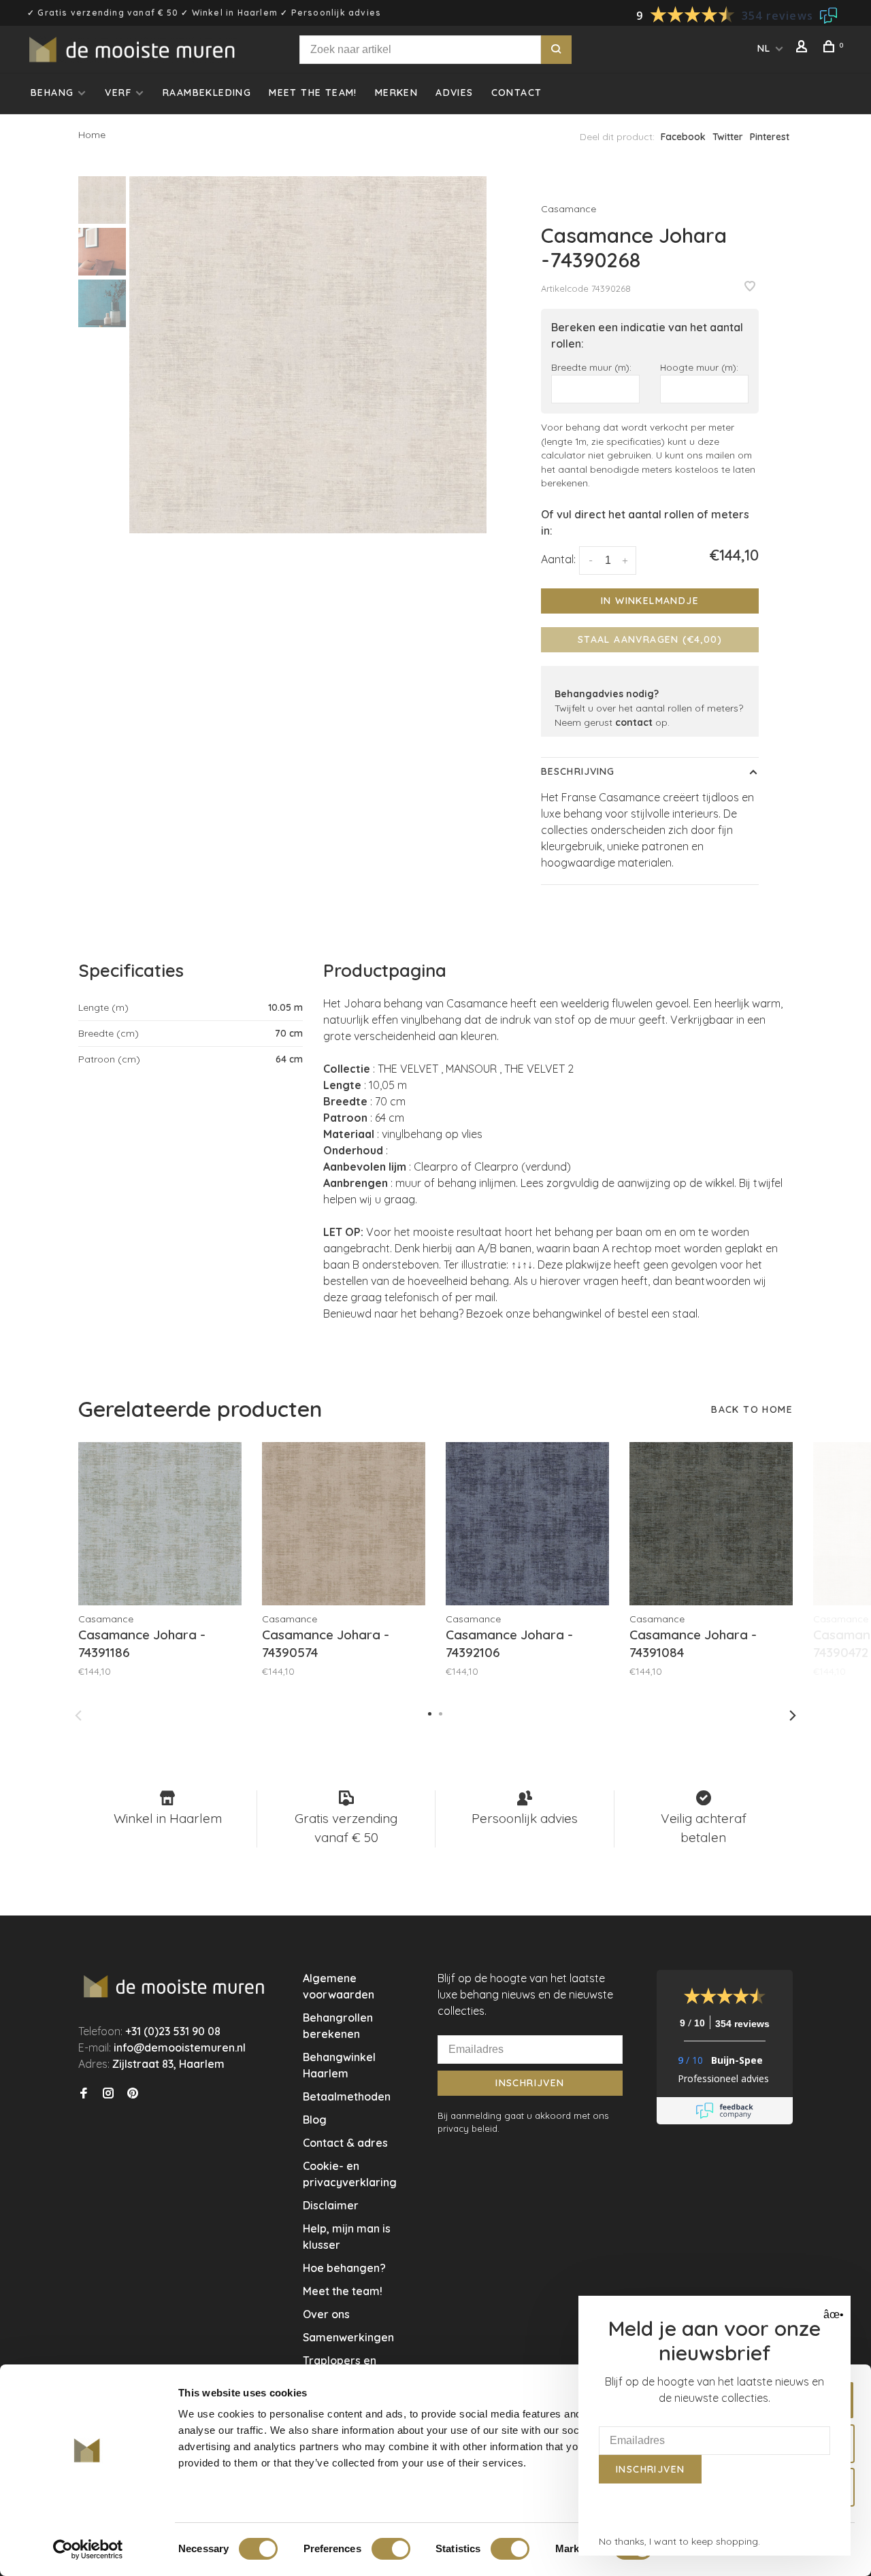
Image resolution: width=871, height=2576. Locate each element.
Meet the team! (313, 93)
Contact (517, 93)
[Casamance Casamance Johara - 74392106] (527, 1524)
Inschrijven (530, 2083)
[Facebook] (84, 2094)
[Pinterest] (133, 2094)
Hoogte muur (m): (699, 367)
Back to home (752, 1409)
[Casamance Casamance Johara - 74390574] (344, 1524)
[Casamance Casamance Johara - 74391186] (160, 1524)
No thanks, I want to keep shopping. (679, 2541)
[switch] (391, 2549)
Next (793, 1716)
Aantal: (558, 559)
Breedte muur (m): (591, 367)
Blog (315, 2120)
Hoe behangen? (344, 2268)
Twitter (728, 137)
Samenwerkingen (348, 2337)
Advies (454, 93)
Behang (52, 93)
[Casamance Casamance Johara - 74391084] (711, 1524)
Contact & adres (345, 2143)
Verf (118, 93)
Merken (396, 93)
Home (92, 135)
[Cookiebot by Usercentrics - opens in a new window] (88, 2549)
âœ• (832, 2314)
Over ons (326, 2314)
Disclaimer (331, 2205)
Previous (78, 1716)
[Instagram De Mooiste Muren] (108, 2094)
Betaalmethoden (347, 2096)
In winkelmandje (650, 601)
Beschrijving (578, 771)
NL (764, 48)
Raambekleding (207, 93)
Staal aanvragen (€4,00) (650, 639)
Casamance (569, 209)
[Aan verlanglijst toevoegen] (750, 287)
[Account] (804, 48)
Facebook (683, 137)
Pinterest (770, 137)
